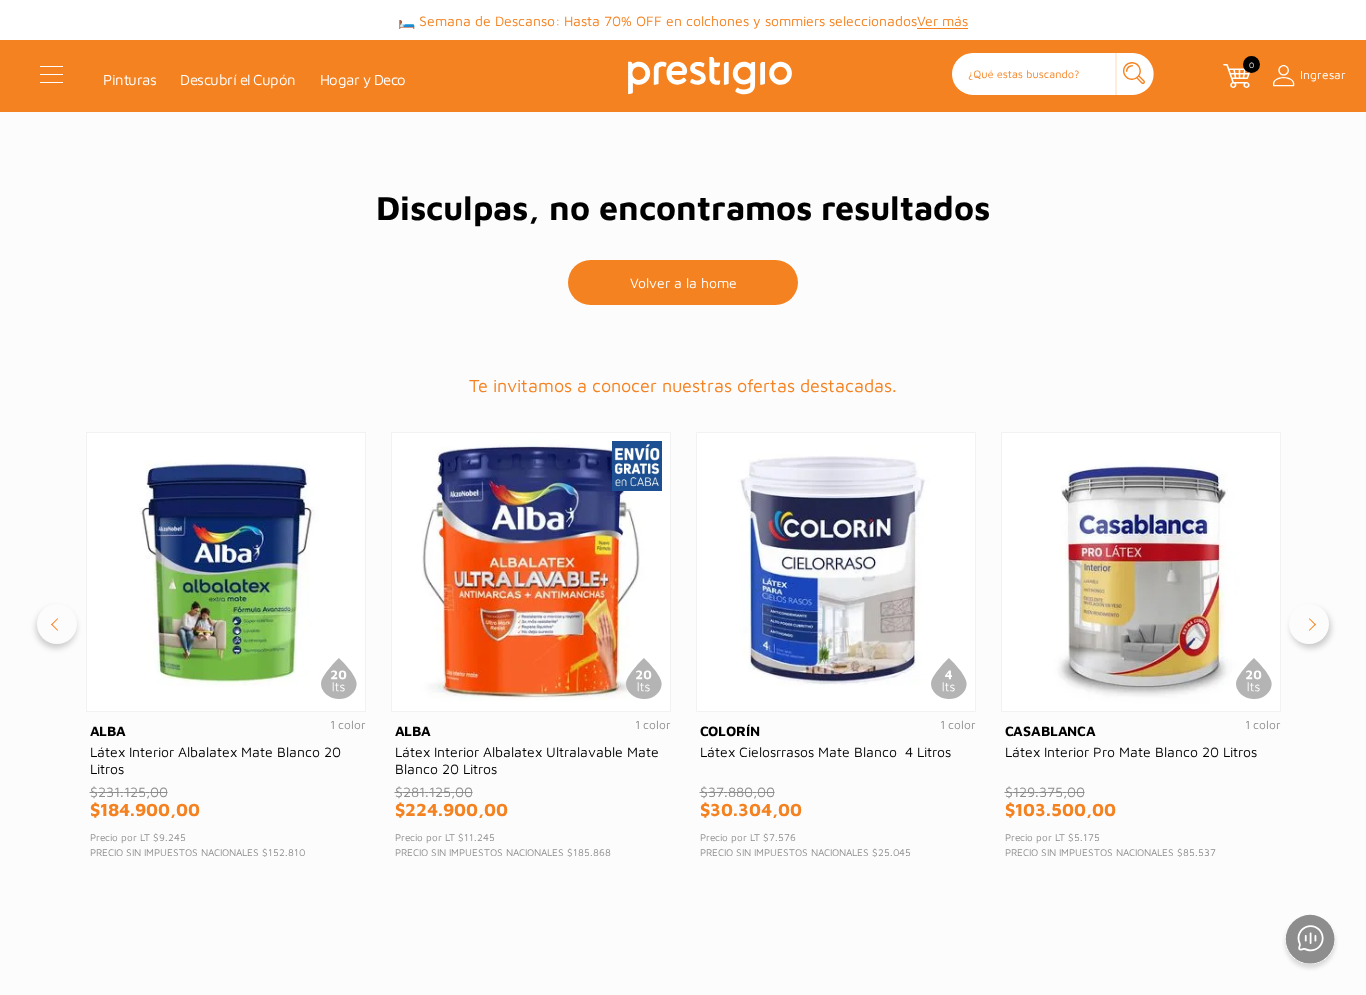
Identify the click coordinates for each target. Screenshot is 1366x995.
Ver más (942, 20)
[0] (1235, 76)
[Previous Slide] (57, 624)
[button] (1053, 75)
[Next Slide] (1309, 624)
